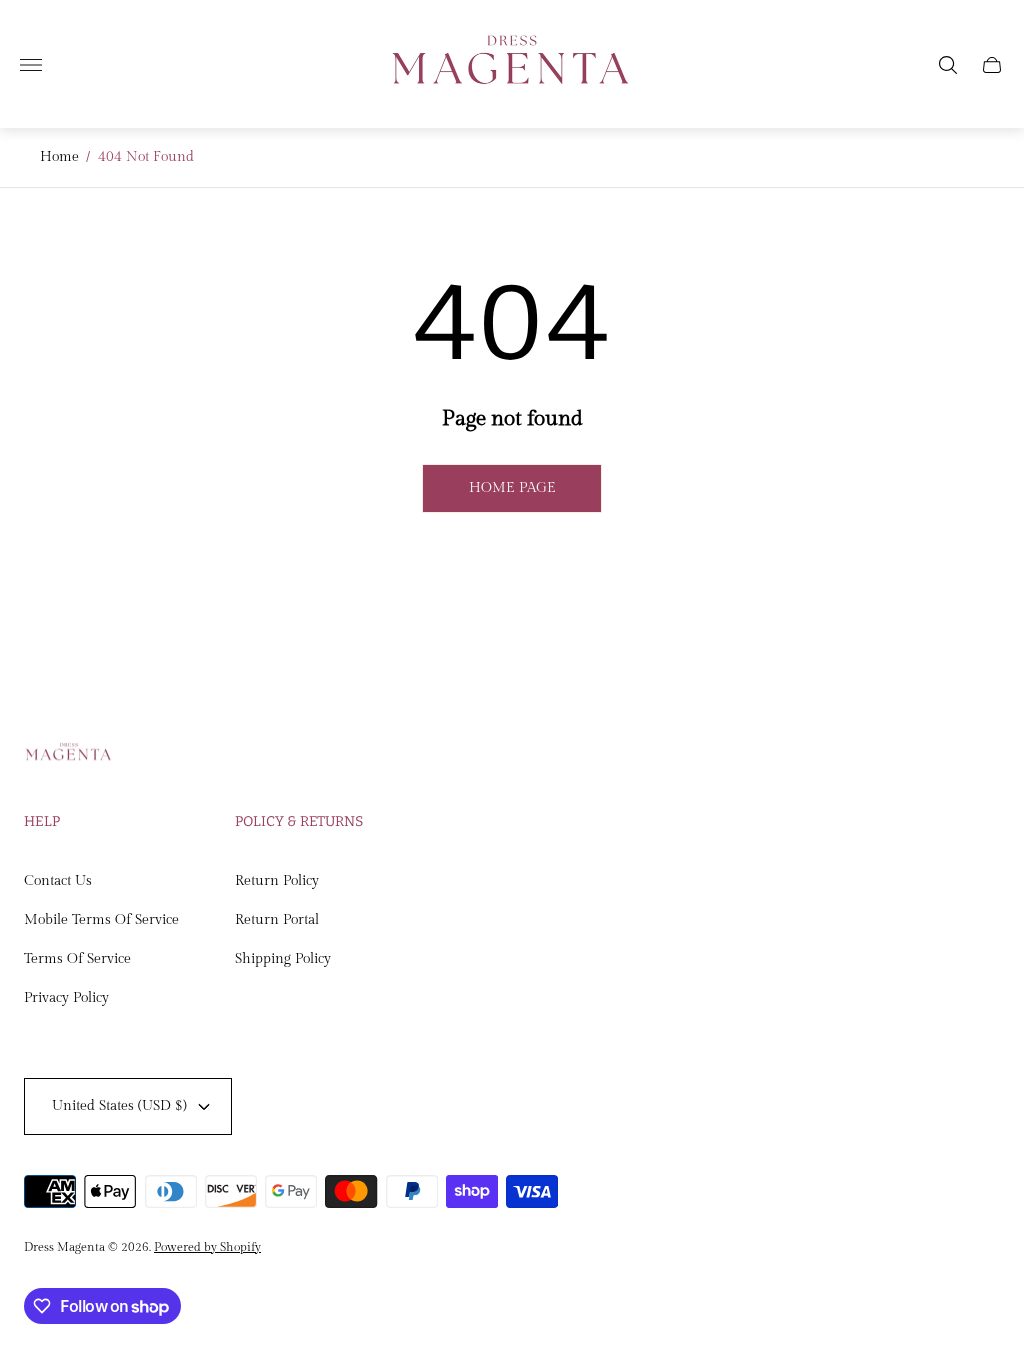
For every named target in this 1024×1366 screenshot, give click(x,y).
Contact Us (58, 881)
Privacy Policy (66, 998)
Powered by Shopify (207, 1247)
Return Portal (277, 920)
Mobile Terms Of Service (101, 920)
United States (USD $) (119, 1106)
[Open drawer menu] (31, 65)
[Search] (948, 65)
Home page (512, 488)
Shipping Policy (283, 959)
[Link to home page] (69, 756)
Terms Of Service (77, 959)
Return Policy (277, 881)
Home (59, 157)
